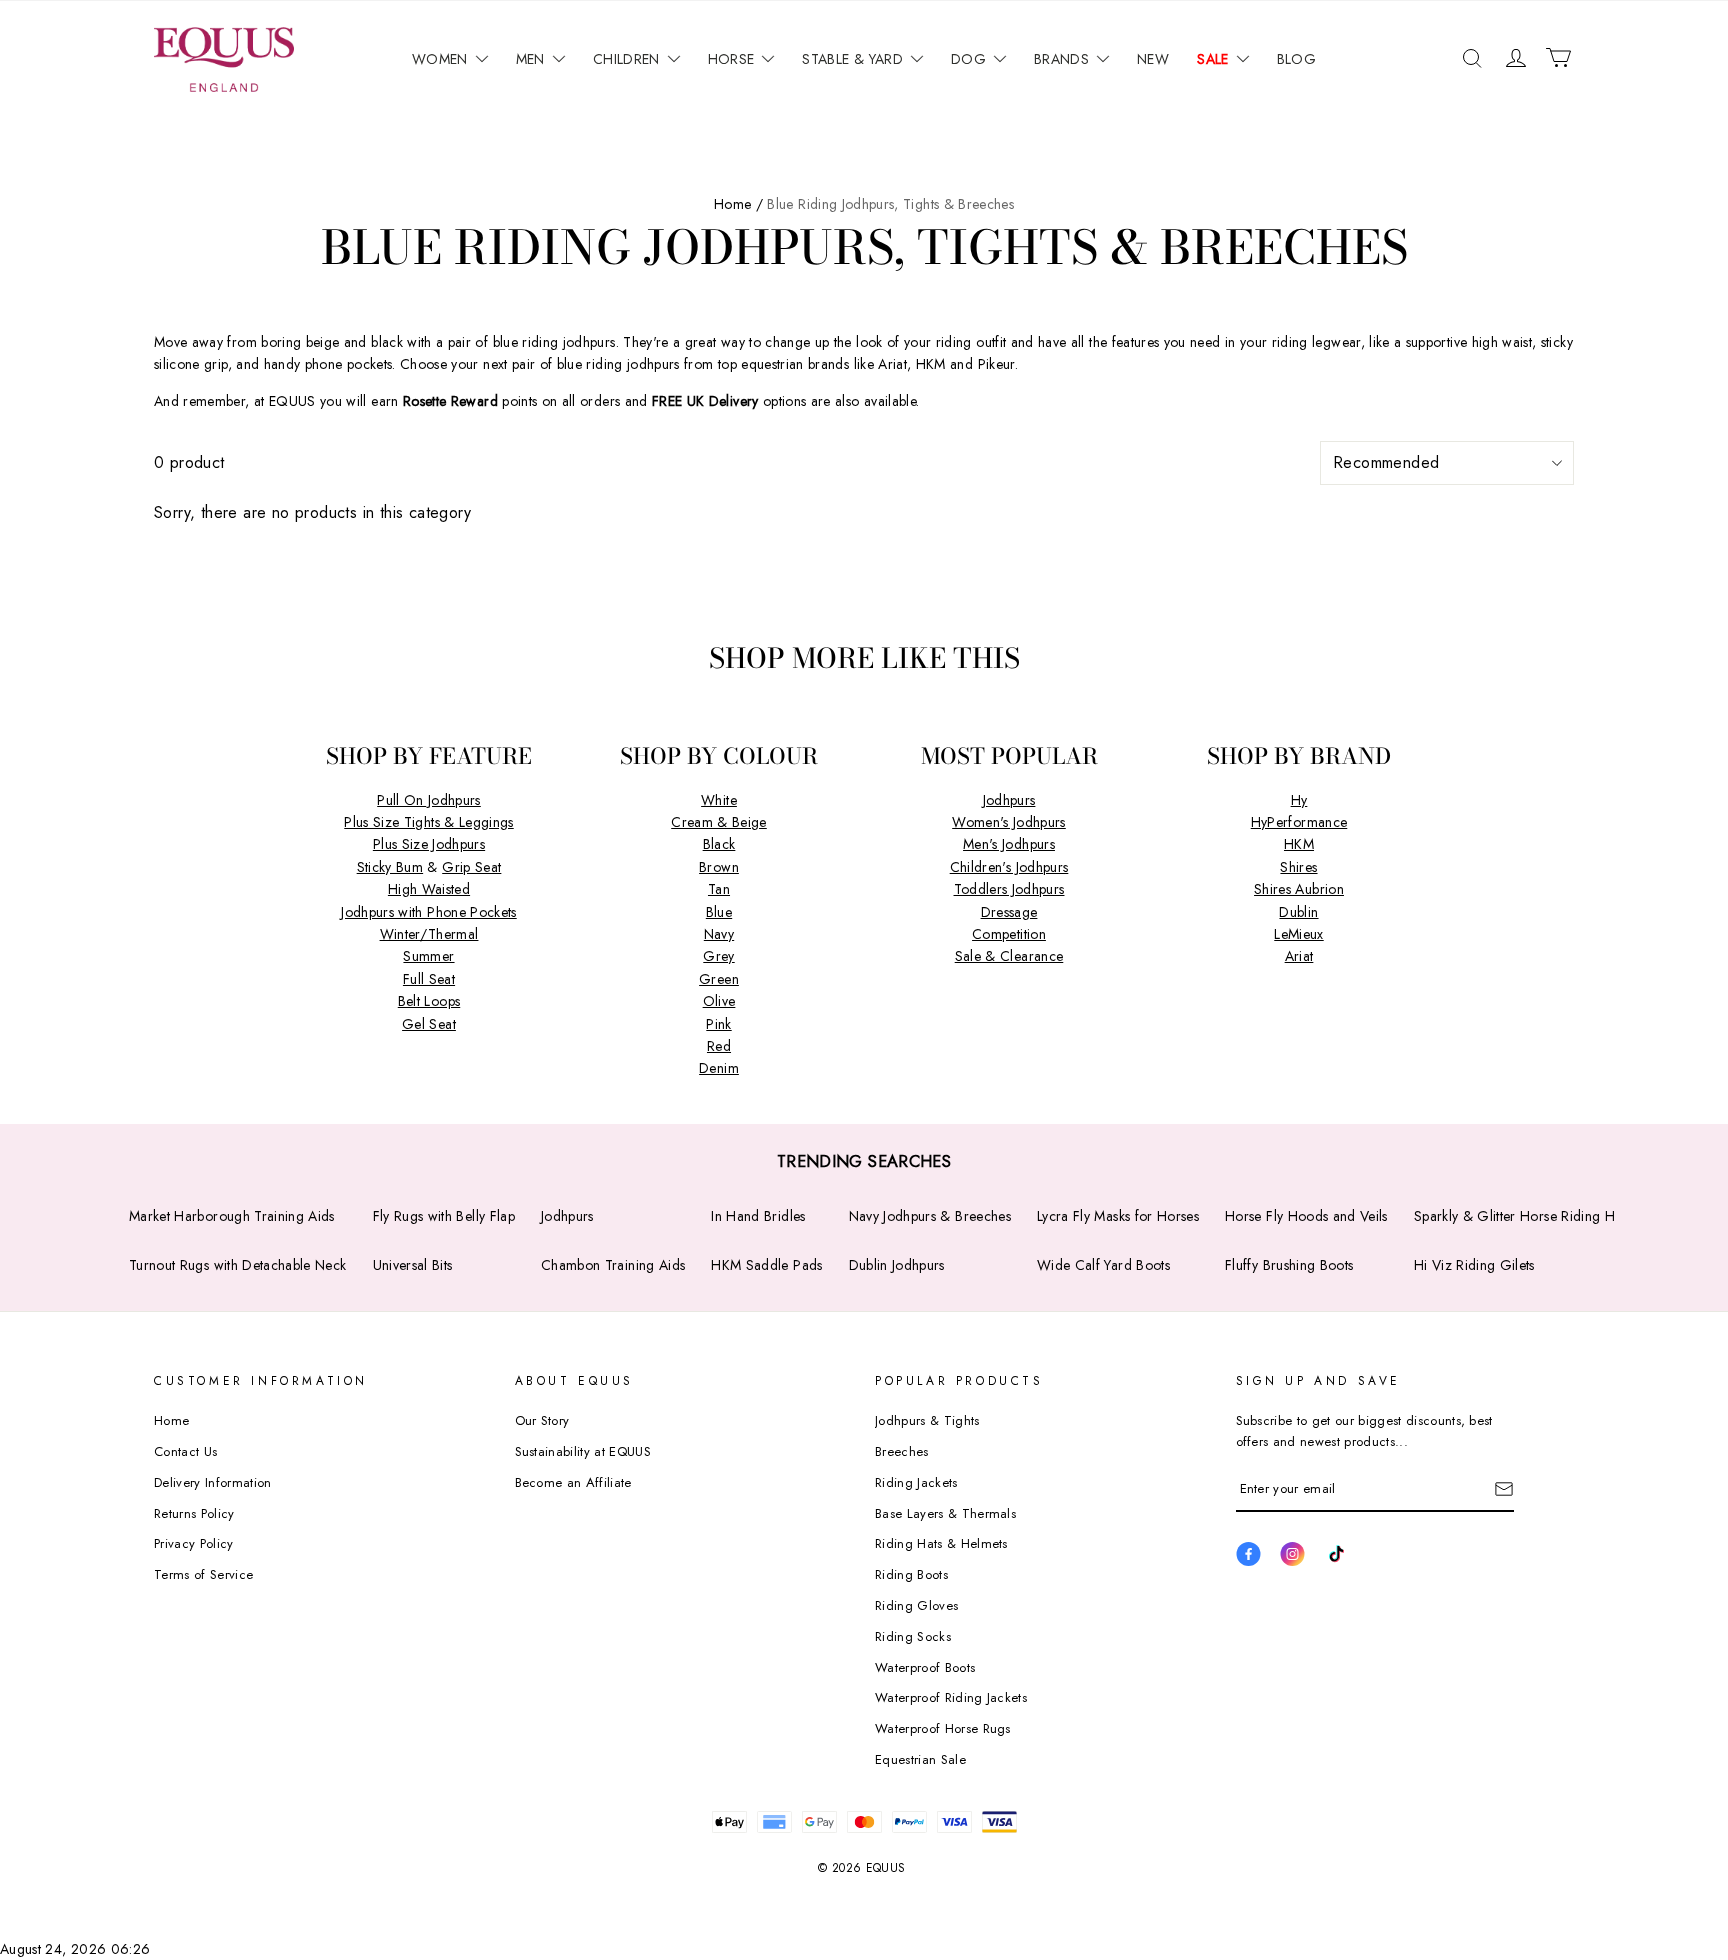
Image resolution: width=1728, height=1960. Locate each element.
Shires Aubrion (1299, 889)
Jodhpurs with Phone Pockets (428, 912)
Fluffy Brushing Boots (1289, 1265)
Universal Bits (413, 1265)
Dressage (1009, 912)
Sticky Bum (390, 867)
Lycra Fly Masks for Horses (1118, 1216)
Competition (1009, 934)
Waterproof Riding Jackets (951, 1697)
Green (719, 979)
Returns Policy (194, 1513)
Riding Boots (911, 1574)
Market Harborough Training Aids (232, 1216)
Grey (718, 956)
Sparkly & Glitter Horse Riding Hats (1522, 1216)
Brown (719, 867)
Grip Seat (471, 867)
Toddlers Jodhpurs (1009, 889)
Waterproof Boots (925, 1667)
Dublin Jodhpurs (897, 1265)
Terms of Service (203, 1574)
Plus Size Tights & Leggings (428, 822)
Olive (719, 1001)
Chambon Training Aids (613, 1265)
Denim (719, 1068)
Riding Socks (913, 1636)
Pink (718, 1024)
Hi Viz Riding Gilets (1474, 1265)
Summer (428, 956)
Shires (1298, 867)
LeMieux (1298, 934)
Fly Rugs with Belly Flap (444, 1216)
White (719, 800)
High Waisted (429, 889)
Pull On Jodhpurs (429, 800)
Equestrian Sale (920, 1759)
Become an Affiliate (573, 1482)
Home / (738, 204)
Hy (1299, 800)
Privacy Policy (194, 1543)
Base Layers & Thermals (945, 1513)
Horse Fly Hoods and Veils (1306, 1216)
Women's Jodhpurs (1009, 822)
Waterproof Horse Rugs (943, 1728)
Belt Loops (429, 1001)
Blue (719, 912)
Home (171, 1420)
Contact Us (185, 1451)
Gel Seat (429, 1024)
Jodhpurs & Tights (927, 1420)
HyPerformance (1299, 822)
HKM (1299, 844)
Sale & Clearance (1009, 956)
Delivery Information (213, 1482)
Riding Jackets (916, 1482)
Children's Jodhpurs (1009, 867)
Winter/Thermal (429, 934)
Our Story (542, 1420)
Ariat (1299, 956)
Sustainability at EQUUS (583, 1451)
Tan (719, 889)
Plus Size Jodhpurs (429, 844)
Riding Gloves (916, 1605)
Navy (719, 934)
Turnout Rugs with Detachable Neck (238, 1265)
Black (719, 844)
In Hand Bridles (758, 1216)
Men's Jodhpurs (1009, 844)
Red (719, 1046)
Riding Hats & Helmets (941, 1543)
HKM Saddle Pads (766, 1265)
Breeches (902, 1451)
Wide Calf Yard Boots (1103, 1265)
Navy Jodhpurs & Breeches (930, 1216)
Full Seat (429, 979)
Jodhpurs (1009, 800)
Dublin (1298, 912)
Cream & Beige (719, 822)
